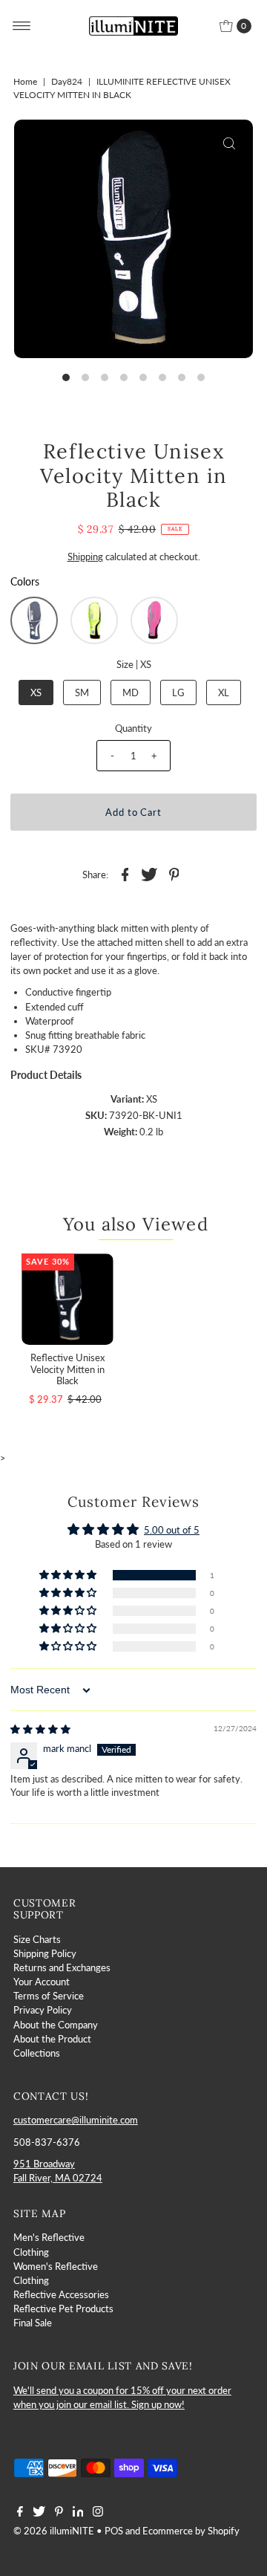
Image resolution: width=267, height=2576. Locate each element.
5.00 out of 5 (172, 1530)
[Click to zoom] (229, 143)
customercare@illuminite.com (76, 2120)
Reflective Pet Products (63, 2309)
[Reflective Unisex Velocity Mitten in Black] (67, 1299)
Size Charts (37, 1939)
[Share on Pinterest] (174, 873)
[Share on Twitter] (150, 873)
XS (36, 692)
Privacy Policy (43, 2010)
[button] (34, 620)
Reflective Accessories (61, 2294)
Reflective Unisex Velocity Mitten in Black (67, 1369)
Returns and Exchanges (62, 1967)
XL (224, 692)
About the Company (56, 2025)
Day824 (67, 81)
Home (25, 81)
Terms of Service (49, 1996)
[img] (40, 1729)
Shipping (85, 557)
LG (178, 692)
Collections (37, 2053)
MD (131, 692)
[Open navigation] (22, 26)
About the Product (52, 2039)
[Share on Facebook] (125, 873)
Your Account (42, 1982)
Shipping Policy (45, 1953)
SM (82, 692)
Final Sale (33, 2323)
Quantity (133, 728)
